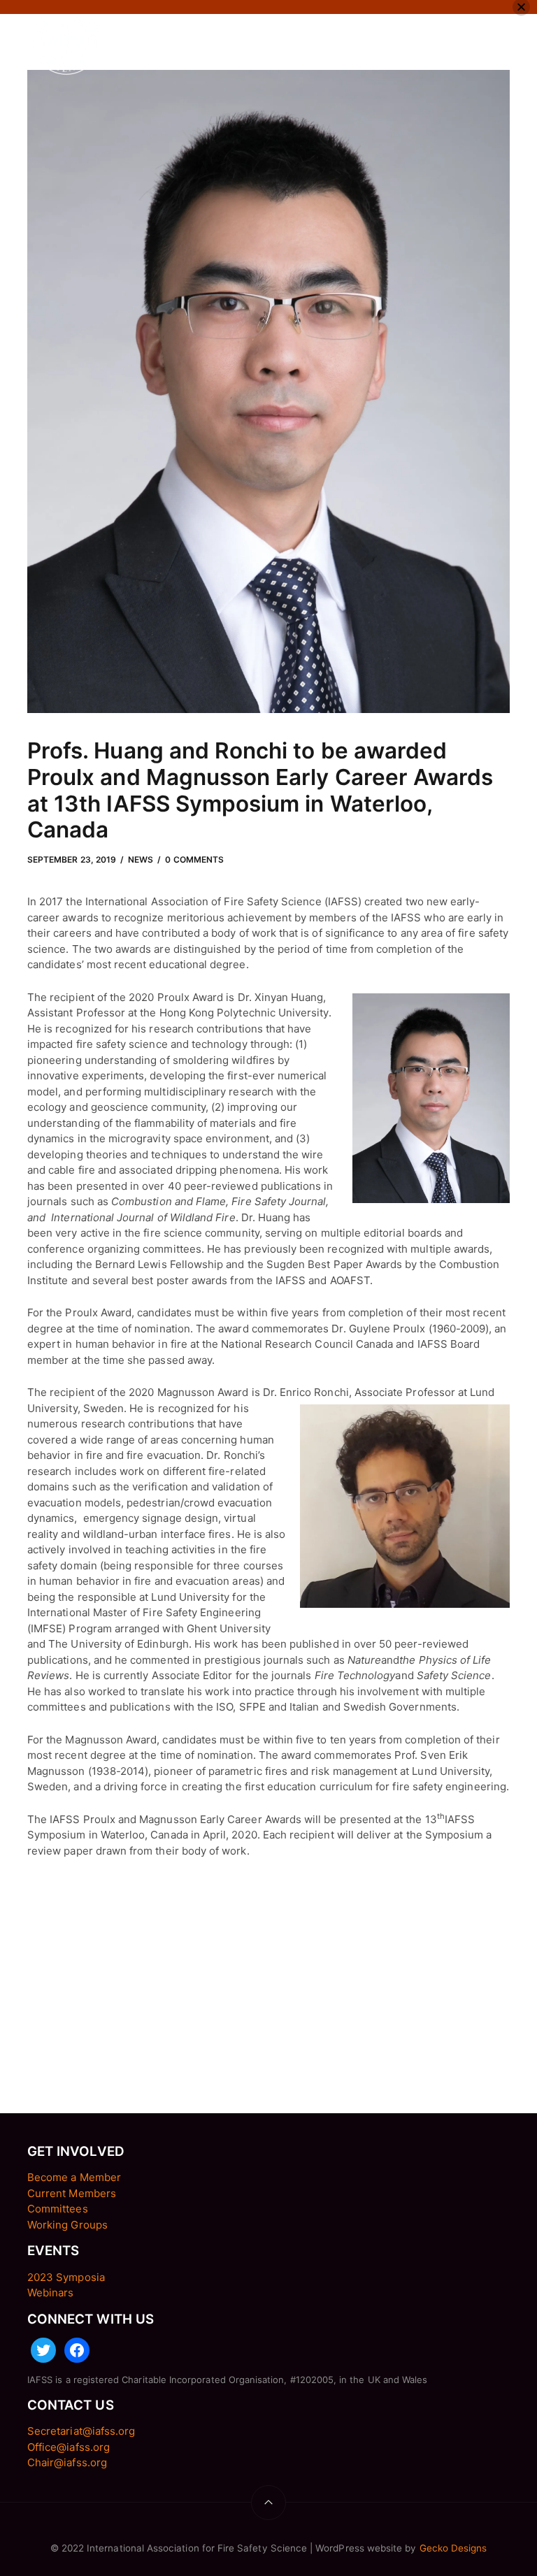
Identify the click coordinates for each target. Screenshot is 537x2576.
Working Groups (67, 2225)
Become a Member (74, 2177)
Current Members (72, 2193)
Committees (58, 2209)
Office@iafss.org (69, 2447)
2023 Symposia (66, 2277)
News (141, 859)
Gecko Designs (453, 2548)
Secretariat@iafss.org (81, 2431)
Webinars (50, 2293)
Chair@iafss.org (67, 2462)
